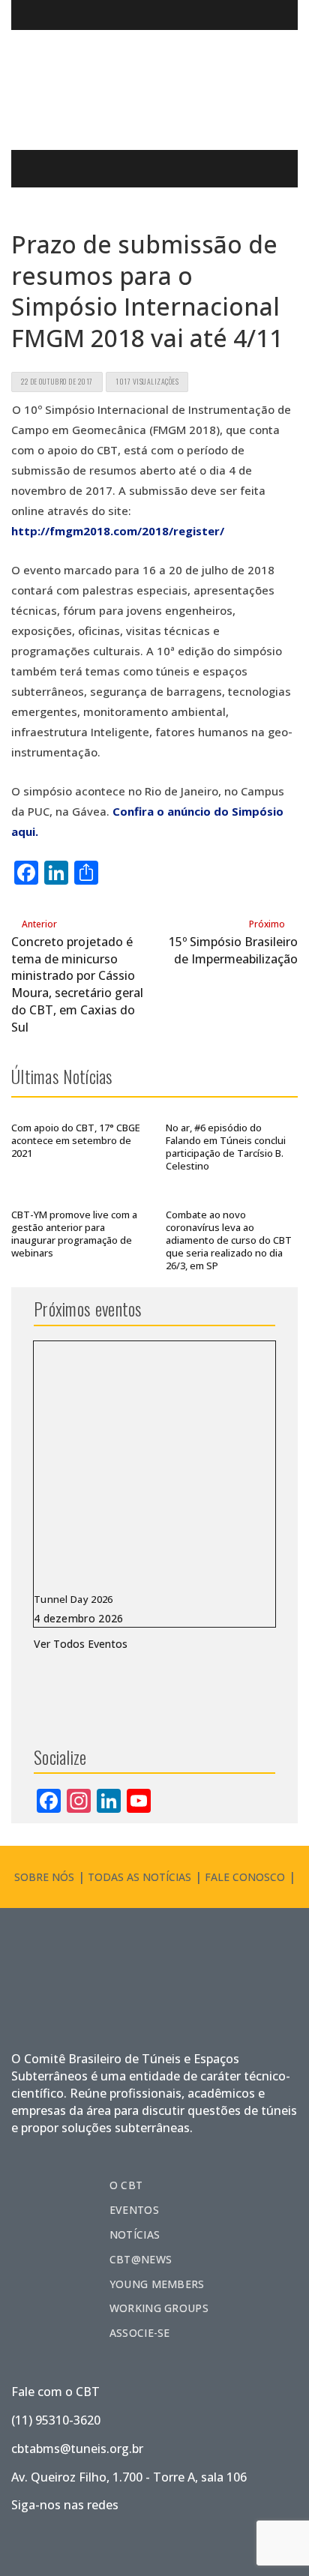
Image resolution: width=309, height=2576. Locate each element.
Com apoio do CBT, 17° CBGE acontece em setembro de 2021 (76, 1140)
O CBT (126, 2185)
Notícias (135, 2235)
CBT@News (141, 2259)
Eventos (134, 2210)
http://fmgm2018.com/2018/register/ (118, 531)
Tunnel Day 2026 (73, 1599)
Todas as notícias (139, 1877)
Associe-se (140, 2333)
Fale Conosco (245, 1877)
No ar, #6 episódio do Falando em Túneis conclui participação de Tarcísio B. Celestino (226, 1147)
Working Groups (159, 2308)
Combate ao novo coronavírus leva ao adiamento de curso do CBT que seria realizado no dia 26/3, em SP (229, 1240)
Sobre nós (44, 1877)
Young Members (157, 2284)
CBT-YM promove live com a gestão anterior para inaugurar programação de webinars (74, 1234)
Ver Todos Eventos (81, 1644)
